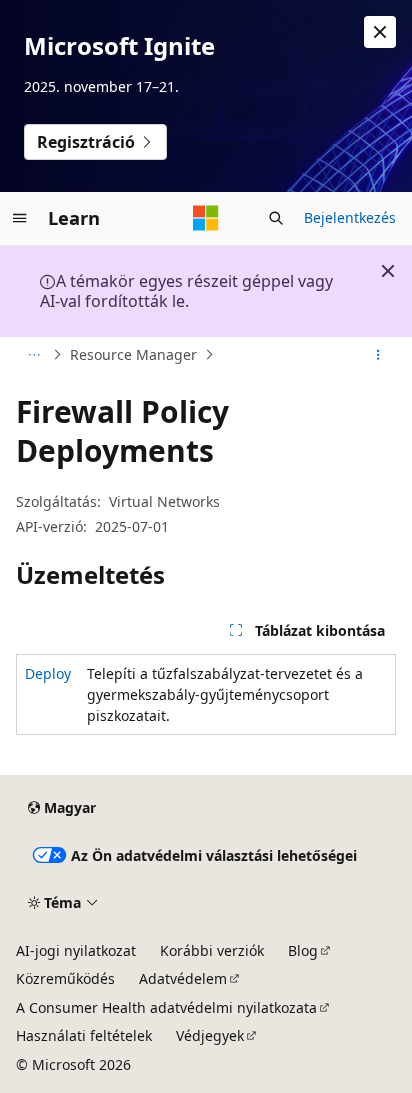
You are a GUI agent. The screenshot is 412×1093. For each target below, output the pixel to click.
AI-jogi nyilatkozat (76, 950)
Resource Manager (133, 354)
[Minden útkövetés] (33, 355)
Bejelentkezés (350, 217)
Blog (303, 950)
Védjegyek (210, 1035)
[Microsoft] (206, 218)
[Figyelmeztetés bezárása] (380, 32)
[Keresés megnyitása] (276, 218)
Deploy (48, 673)
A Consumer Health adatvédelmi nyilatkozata (166, 1007)
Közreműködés (65, 978)
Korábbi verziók (212, 950)
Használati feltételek (84, 1035)
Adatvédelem (183, 978)
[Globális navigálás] (20, 218)
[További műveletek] (378, 355)
